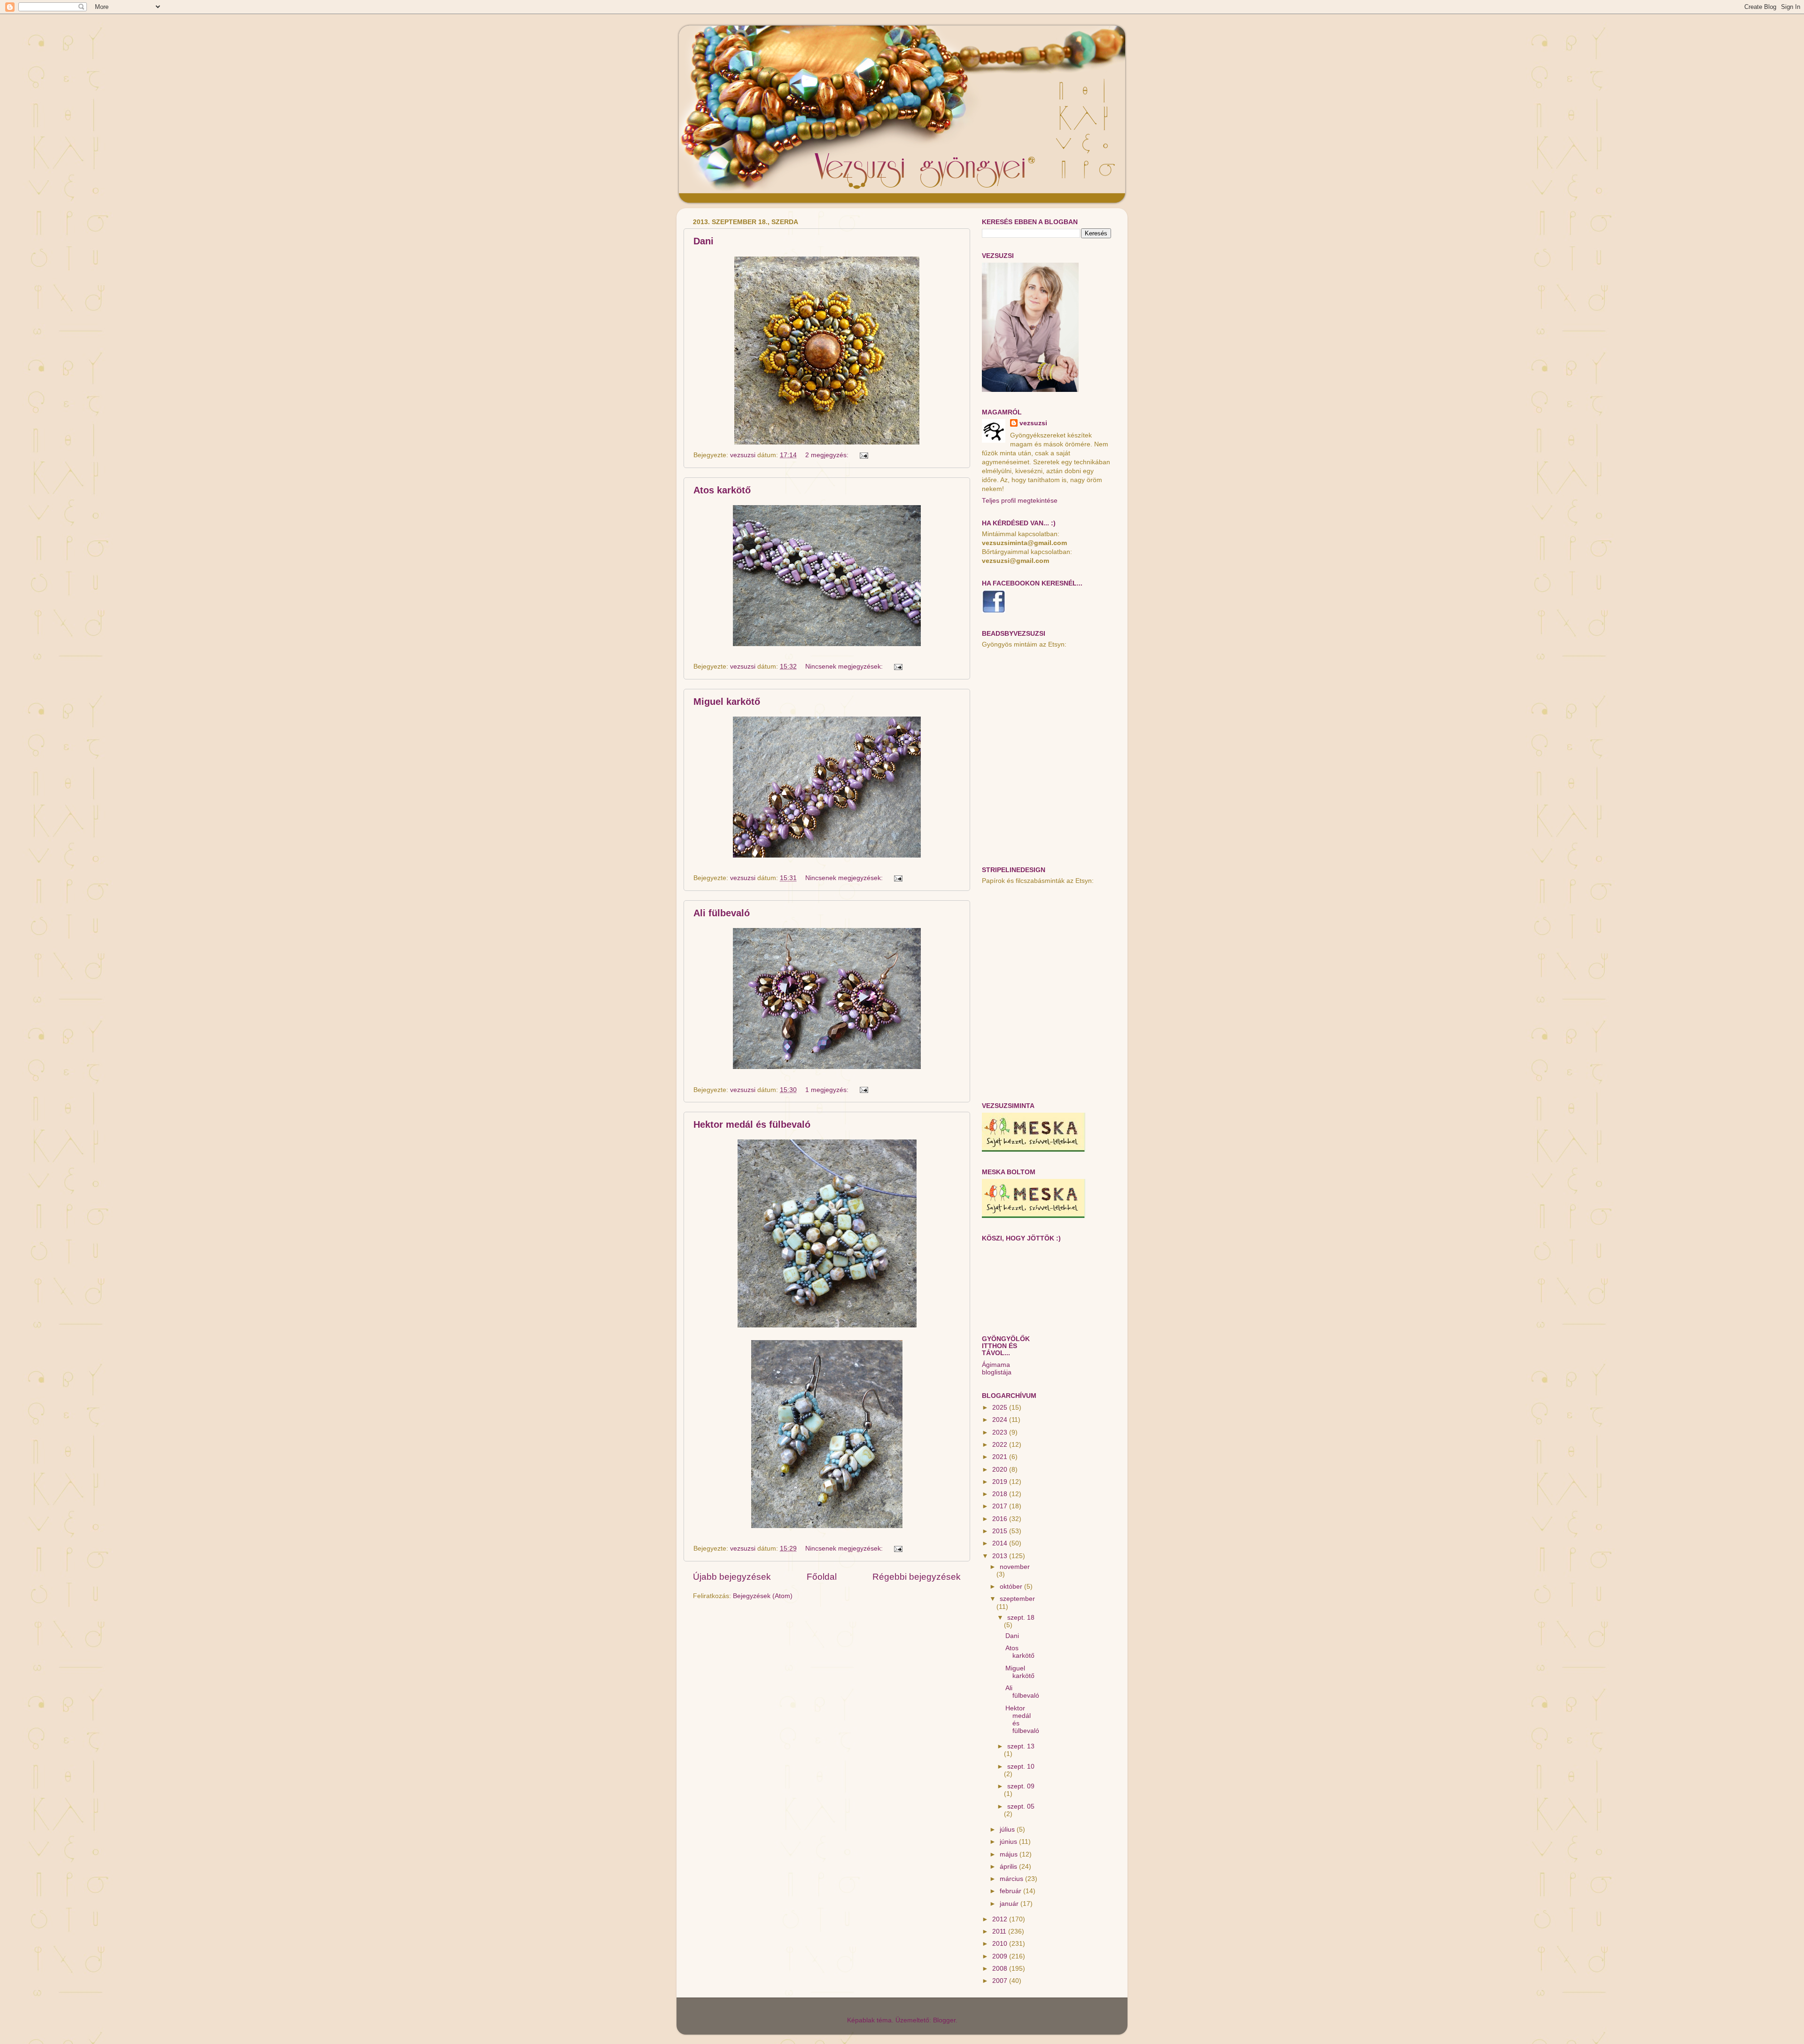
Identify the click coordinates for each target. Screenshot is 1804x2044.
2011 (1000, 1931)
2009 (1001, 1956)
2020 (1001, 1470)
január (1010, 1904)
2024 (1001, 1420)
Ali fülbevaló (722, 913)
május (1010, 1854)
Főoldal (822, 1577)
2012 (1001, 1919)
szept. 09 (1021, 1786)
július (1008, 1829)
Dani (704, 241)
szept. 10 (1021, 1767)
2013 (1001, 1556)
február (1011, 1891)
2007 (1001, 1981)
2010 (1001, 1944)
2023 (1001, 1432)
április (1009, 1867)
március (1012, 1879)
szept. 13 (1021, 1746)
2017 (1001, 1506)
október (1012, 1587)
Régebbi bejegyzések (917, 1577)
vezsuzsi (1033, 423)
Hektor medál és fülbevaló (752, 1124)
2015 (1001, 1531)
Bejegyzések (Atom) (763, 1596)
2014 (1001, 1543)
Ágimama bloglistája (997, 1369)
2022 (1001, 1445)
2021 (1001, 1457)
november (1015, 1567)
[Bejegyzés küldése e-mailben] (863, 455)
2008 (1001, 1969)
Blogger (944, 2020)
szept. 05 (1021, 1806)
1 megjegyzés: (828, 1090)
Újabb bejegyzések (732, 1577)
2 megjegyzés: (828, 455)
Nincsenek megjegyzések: (845, 667)
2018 (1001, 1494)
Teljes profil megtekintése (1020, 501)
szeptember (1017, 1599)
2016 (1001, 1519)
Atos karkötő (722, 490)
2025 (1001, 1408)
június (1009, 1842)
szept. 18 (1021, 1618)
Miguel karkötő (727, 702)
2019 (1001, 1482)
